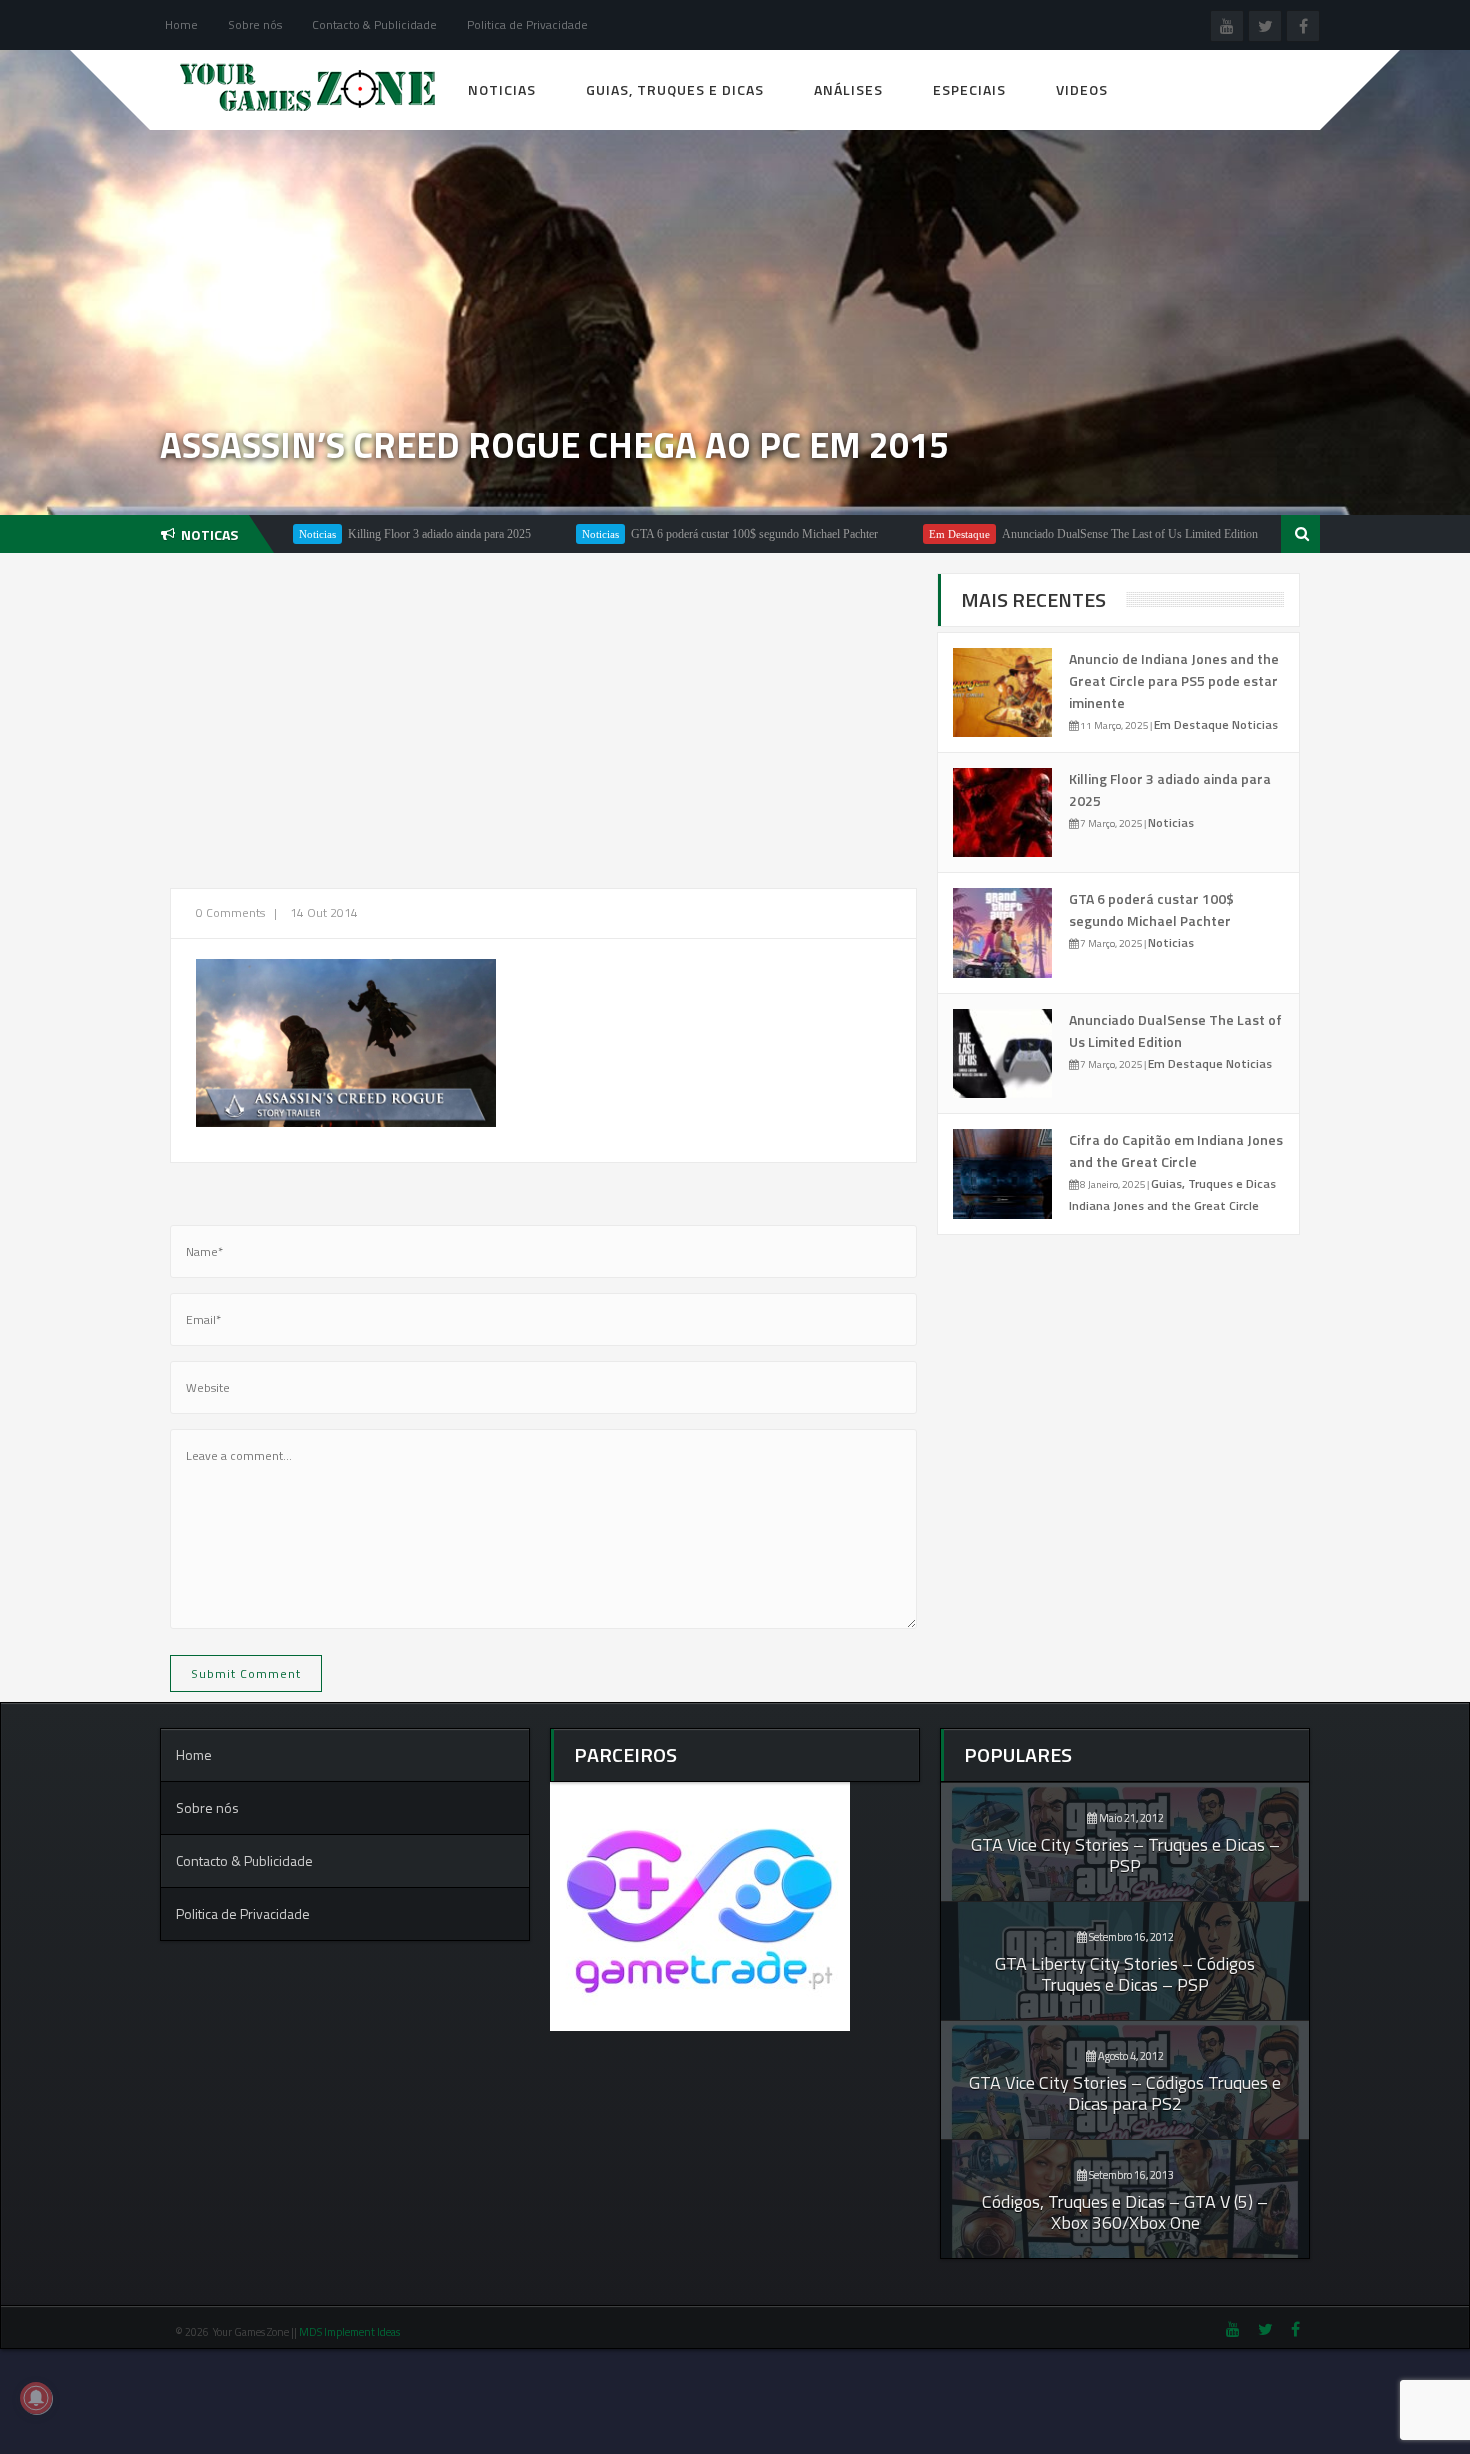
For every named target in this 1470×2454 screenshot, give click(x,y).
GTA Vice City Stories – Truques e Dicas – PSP (1125, 1855)
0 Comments (230, 912)
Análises (848, 89)
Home (181, 24)
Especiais (969, 89)
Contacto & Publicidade (374, 24)
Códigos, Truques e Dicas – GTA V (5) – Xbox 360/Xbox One (1125, 2212)
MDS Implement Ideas (350, 2332)
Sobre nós (255, 24)
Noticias (502, 89)
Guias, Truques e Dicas (675, 89)
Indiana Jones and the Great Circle (1164, 1205)
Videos (1082, 89)
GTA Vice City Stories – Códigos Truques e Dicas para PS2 (1125, 2093)
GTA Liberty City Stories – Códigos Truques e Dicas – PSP (1125, 1974)
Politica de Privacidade (527, 24)
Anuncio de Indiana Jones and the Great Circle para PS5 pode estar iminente (1174, 680)
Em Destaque (884, 534)
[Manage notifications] (36, 2398)
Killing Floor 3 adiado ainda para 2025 (364, 534)
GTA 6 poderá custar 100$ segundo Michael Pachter (679, 534)
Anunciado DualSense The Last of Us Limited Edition (1055, 534)
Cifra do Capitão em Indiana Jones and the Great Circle (1176, 1150)
